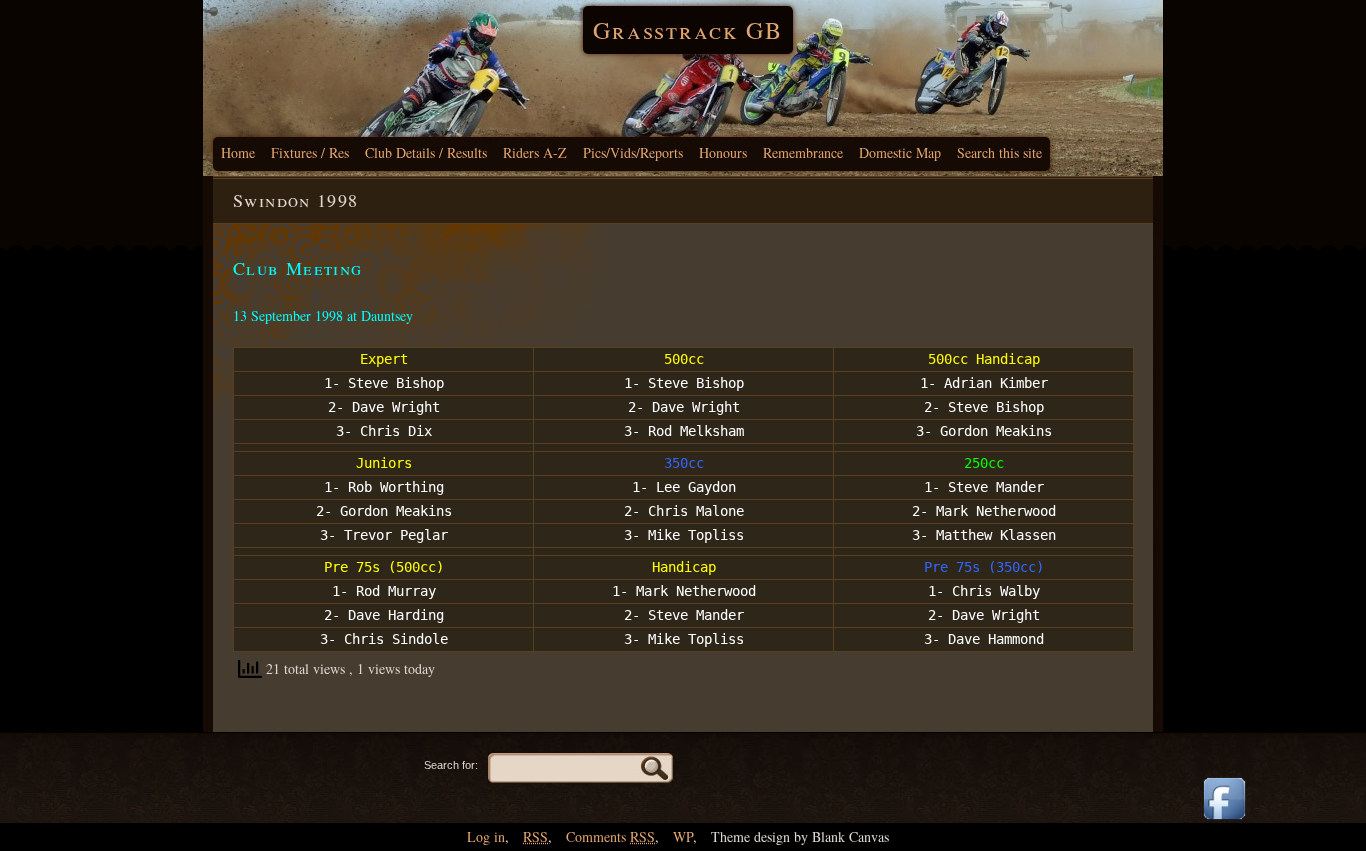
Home (238, 152)
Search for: (451, 765)
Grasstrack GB (688, 30)
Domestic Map (900, 152)
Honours (723, 152)
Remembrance (803, 152)
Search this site (999, 152)
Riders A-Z (535, 152)
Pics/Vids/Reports (633, 152)
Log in (486, 836)
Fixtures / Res (310, 152)
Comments (610, 836)
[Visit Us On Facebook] (1224, 820)
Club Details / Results (426, 152)
